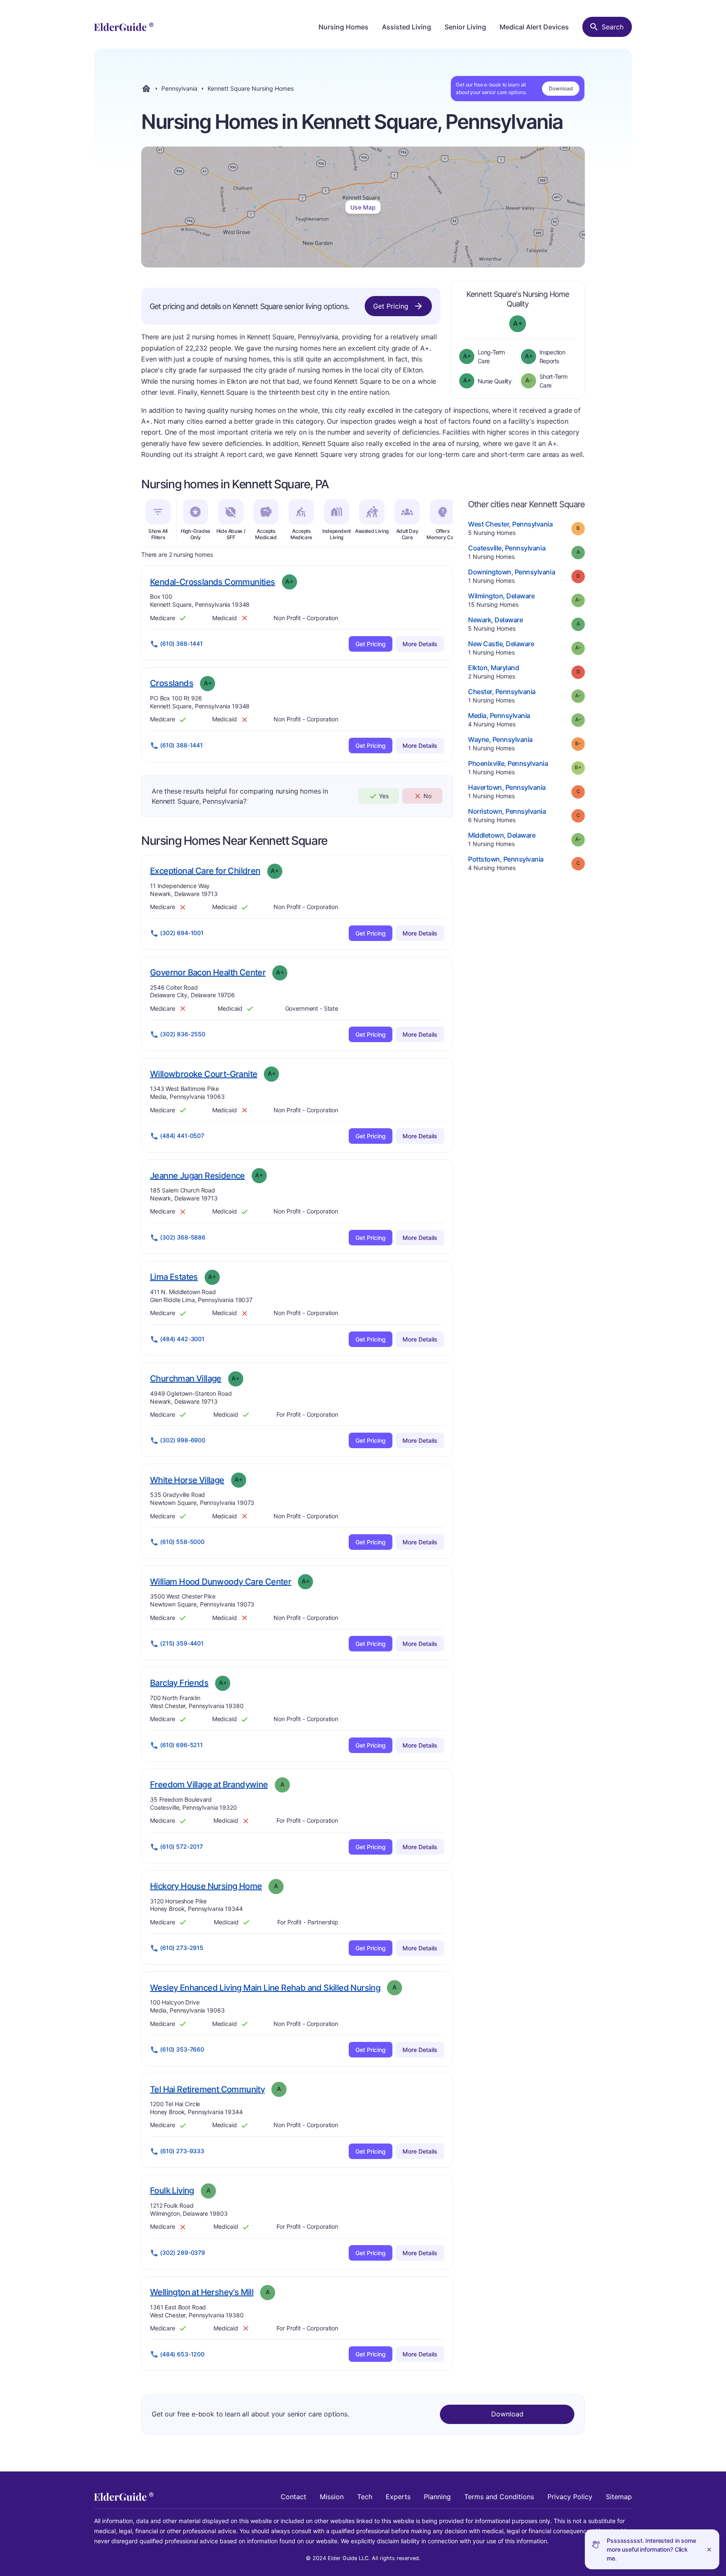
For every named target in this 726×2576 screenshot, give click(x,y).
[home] (124, 27)
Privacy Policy (570, 2497)
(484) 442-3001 (182, 1339)
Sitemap (619, 2497)
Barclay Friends (179, 1683)
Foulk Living (172, 2190)
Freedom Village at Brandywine (209, 1784)
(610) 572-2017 (181, 1846)
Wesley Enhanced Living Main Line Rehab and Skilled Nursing (265, 1988)
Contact (293, 2497)
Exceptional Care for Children (205, 871)
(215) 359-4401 (182, 1643)
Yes (384, 796)
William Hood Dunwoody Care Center (221, 1582)
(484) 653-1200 (182, 2354)
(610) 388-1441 (181, 643)
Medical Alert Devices (534, 27)
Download (561, 88)
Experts (398, 2497)
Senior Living (465, 27)
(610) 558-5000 (182, 1542)
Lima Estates (174, 1277)
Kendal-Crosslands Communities (213, 582)
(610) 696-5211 (181, 1745)
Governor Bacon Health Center (208, 972)
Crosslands (172, 683)
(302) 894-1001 (182, 933)
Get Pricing (391, 306)
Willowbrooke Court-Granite (204, 1074)
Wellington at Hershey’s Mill (202, 2292)
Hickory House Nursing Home (206, 1886)
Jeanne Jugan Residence (197, 1175)
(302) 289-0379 (183, 2252)
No (427, 796)
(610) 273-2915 (182, 1948)
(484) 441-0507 (182, 1136)
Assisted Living (406, 27)
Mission (332, 2497)
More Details (420, 644)
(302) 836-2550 (183, 1034)
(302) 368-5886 (183, 1237)
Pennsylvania (179, 89)
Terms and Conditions (499, 2497)
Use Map (363, 207)
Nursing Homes (343, 27)
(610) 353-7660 (182, 2049)
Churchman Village (186, 1378)
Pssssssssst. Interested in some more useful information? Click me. (651, 2549)
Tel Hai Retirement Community (207, 2089)
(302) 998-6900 (183, 1440)
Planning (437, 2497)
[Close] (709, 2549)
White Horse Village (187, 1480)
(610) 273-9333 (182, 2151)
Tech (365, 2497)
